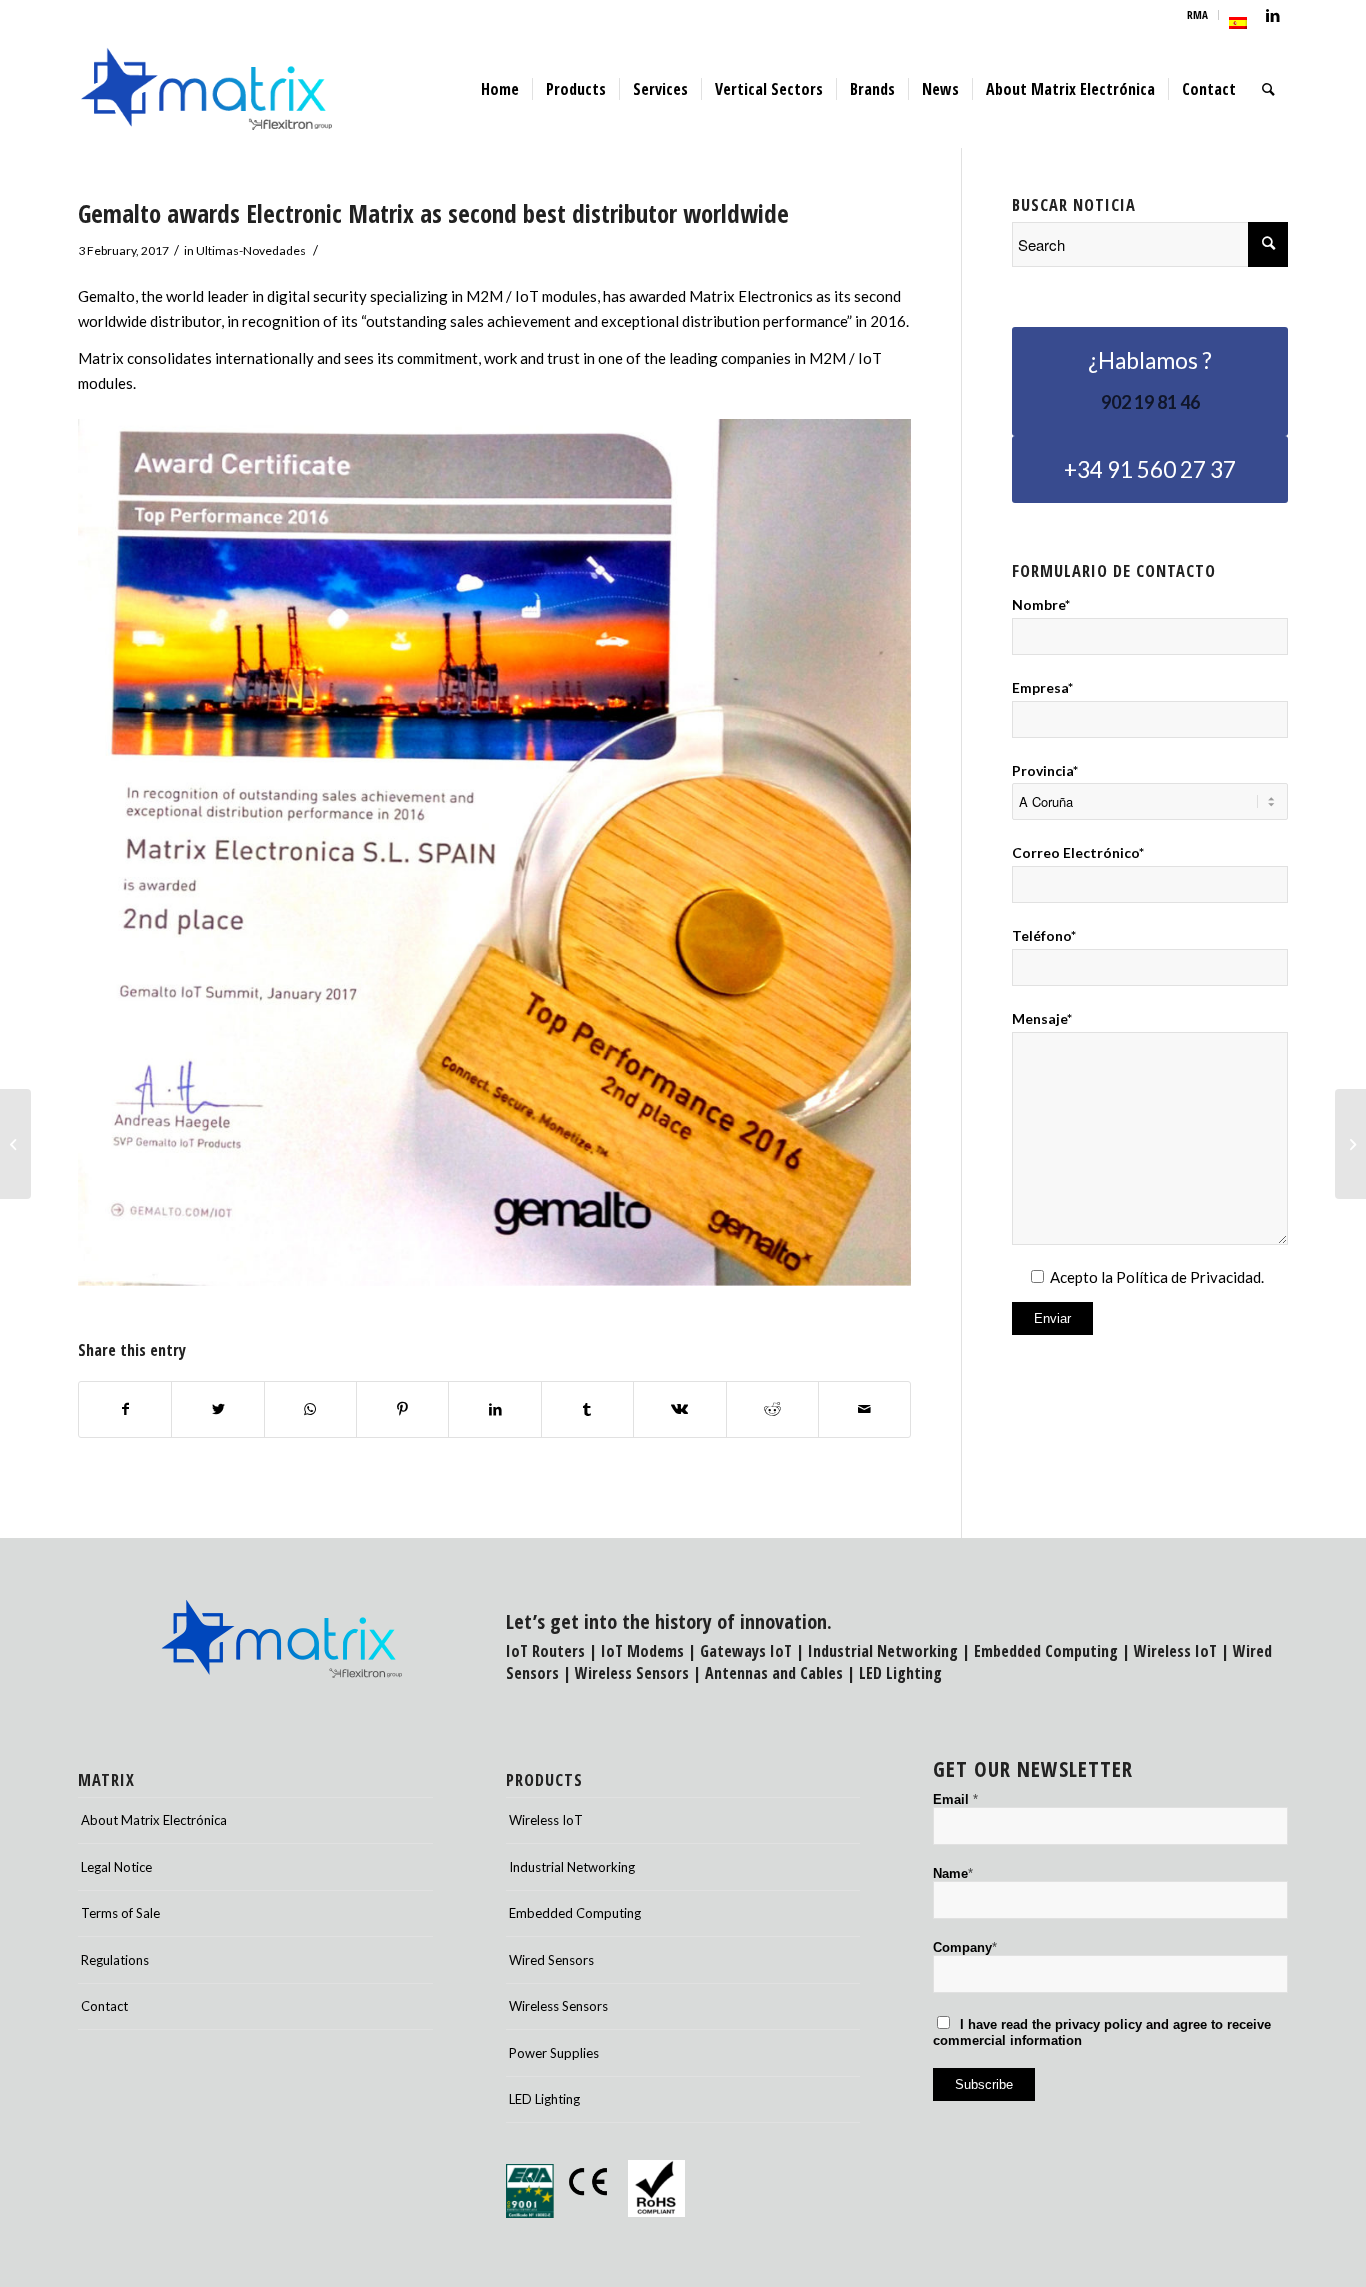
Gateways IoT (746, 1651)
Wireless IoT (1175, 1651)
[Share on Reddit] (772, 1409)
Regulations (115, 1960)
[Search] (1268, 89)
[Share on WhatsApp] (310, 1409)
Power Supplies (554, 2053)
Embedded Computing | (1054, 1651)
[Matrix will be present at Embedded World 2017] (1350, 1144)
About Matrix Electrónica (154, 1820)
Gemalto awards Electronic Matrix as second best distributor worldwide (433, 213)
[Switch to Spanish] (1238, 23)
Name (953, 1873)
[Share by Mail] (864, 1409)
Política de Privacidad (1188, 1277)
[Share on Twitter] (217, 1409)
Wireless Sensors (632, 1673)
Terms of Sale (120, 1913)
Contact (104, 2006)
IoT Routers (545, 1651)
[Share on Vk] (679, 1409)
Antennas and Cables (774, 1673)
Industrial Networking (883, 1651)
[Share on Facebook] (125, 1409)
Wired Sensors (551, 1960)
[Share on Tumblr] (587, 1409)
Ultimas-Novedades (251, 250)
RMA (1197, 14)
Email (955, 1799)
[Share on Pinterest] (402, 1409)
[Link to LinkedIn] (1273, 15)
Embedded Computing (575, 1913)
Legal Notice (116, 1867)
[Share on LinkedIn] (494, 1409)
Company (965, 1947)
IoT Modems (642, 1651)
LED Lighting (900, 1673)
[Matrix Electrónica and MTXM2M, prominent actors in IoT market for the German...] (15, 1144)
